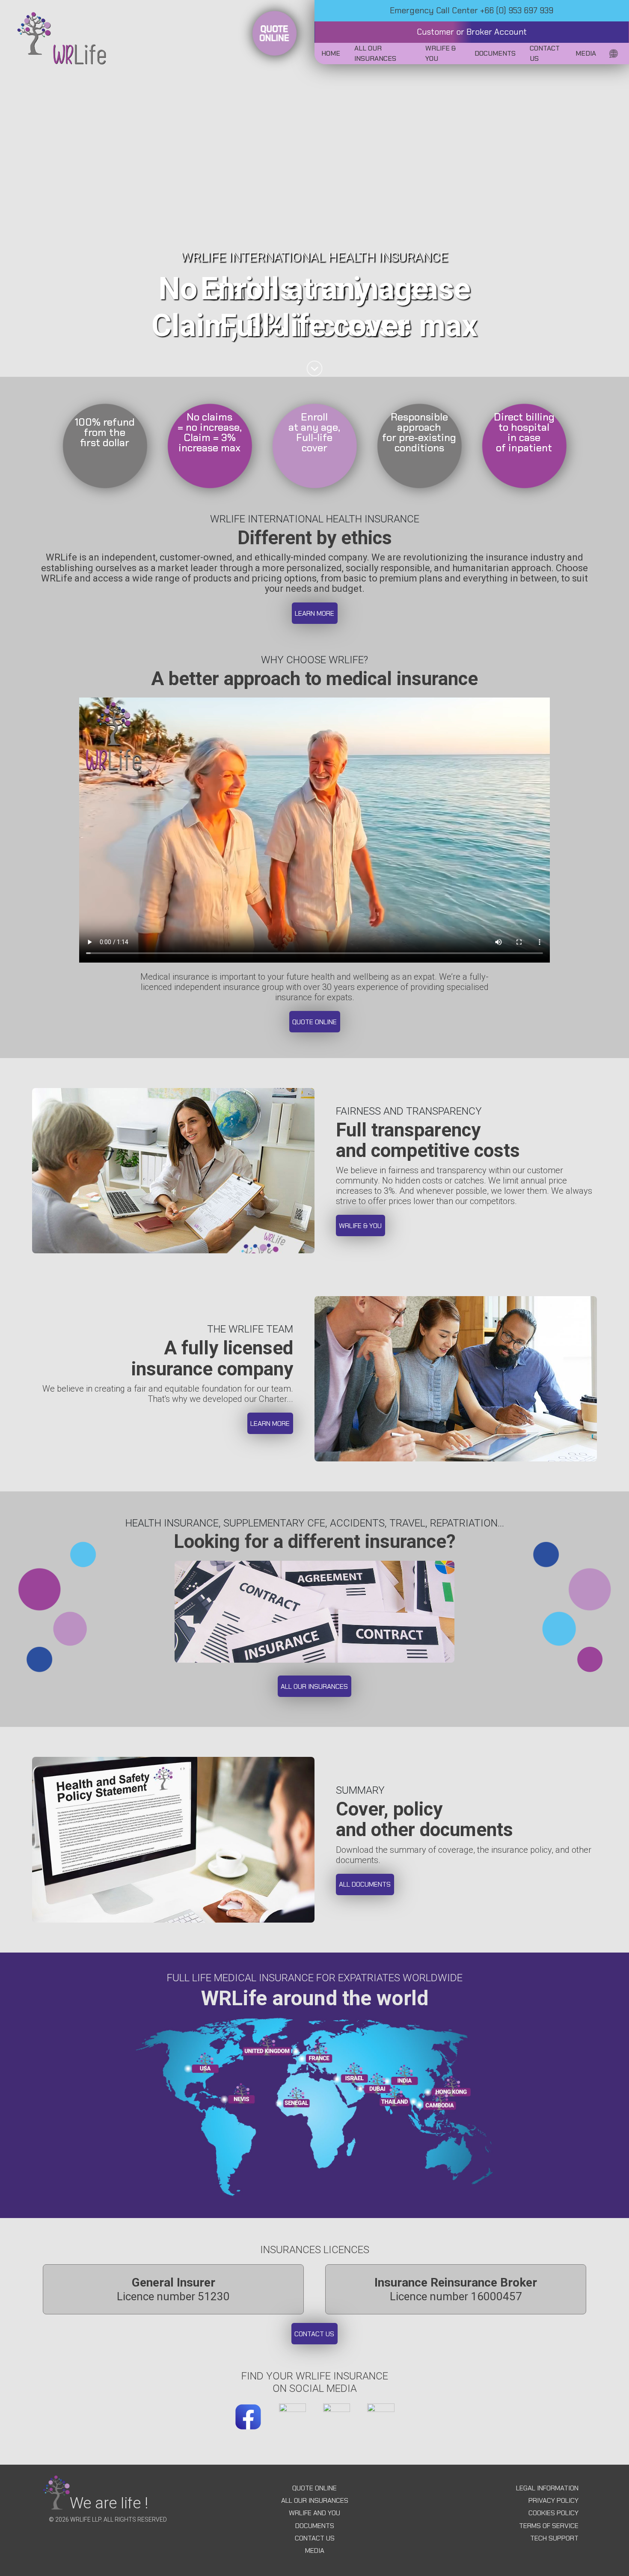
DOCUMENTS (315, 2526)
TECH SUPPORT (554, 2538)
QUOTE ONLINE (314, 2488)
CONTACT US (315, 2538)
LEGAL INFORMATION (547, 2488)
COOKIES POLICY (553, 2513)
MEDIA (315, 2551)
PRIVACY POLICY (553, 2500)
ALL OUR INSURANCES (315, 2500)
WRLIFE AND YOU (314, 2513)
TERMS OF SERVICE (549, 2526)
